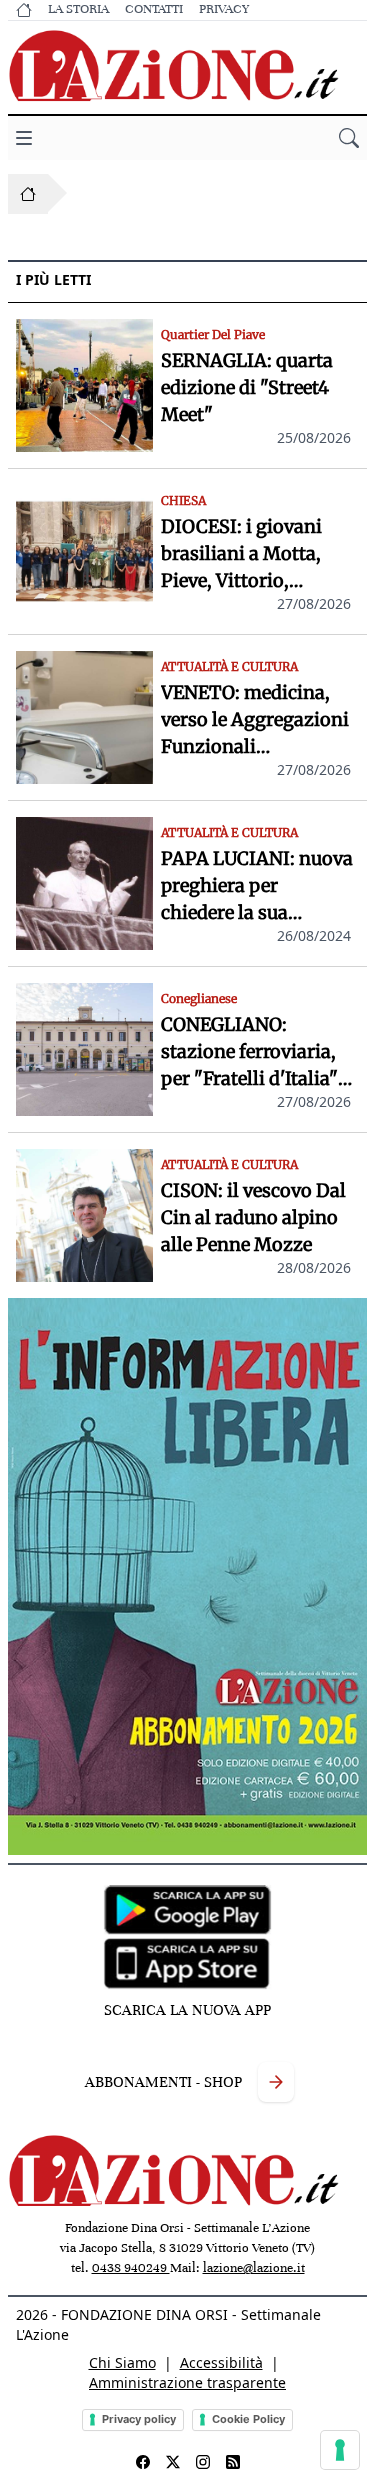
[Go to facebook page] (143, 2462)
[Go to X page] (173, 2462)
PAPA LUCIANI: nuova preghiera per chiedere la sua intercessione (257, 886)
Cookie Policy (248, 2419)
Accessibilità (221, 2362)
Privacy (224, 9)
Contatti (154, 9)
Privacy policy (139, 2419)
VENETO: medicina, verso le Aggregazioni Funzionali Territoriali (255, 720)
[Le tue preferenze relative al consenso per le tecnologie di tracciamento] (340, 2450)
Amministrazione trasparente (187, 2382)
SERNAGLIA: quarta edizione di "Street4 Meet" (247, 387)
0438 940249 (131, 2268)
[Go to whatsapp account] (233, 2462)
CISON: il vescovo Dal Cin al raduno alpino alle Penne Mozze (253, 1217)
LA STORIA (78, 9)
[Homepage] (28, 194)
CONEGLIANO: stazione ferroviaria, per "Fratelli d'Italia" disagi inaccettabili (249, 1052)
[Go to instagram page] (203, 2462)
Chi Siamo (122, 2362)
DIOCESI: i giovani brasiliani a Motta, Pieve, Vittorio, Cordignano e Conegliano (241, 554)
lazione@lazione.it (254, 2268)
